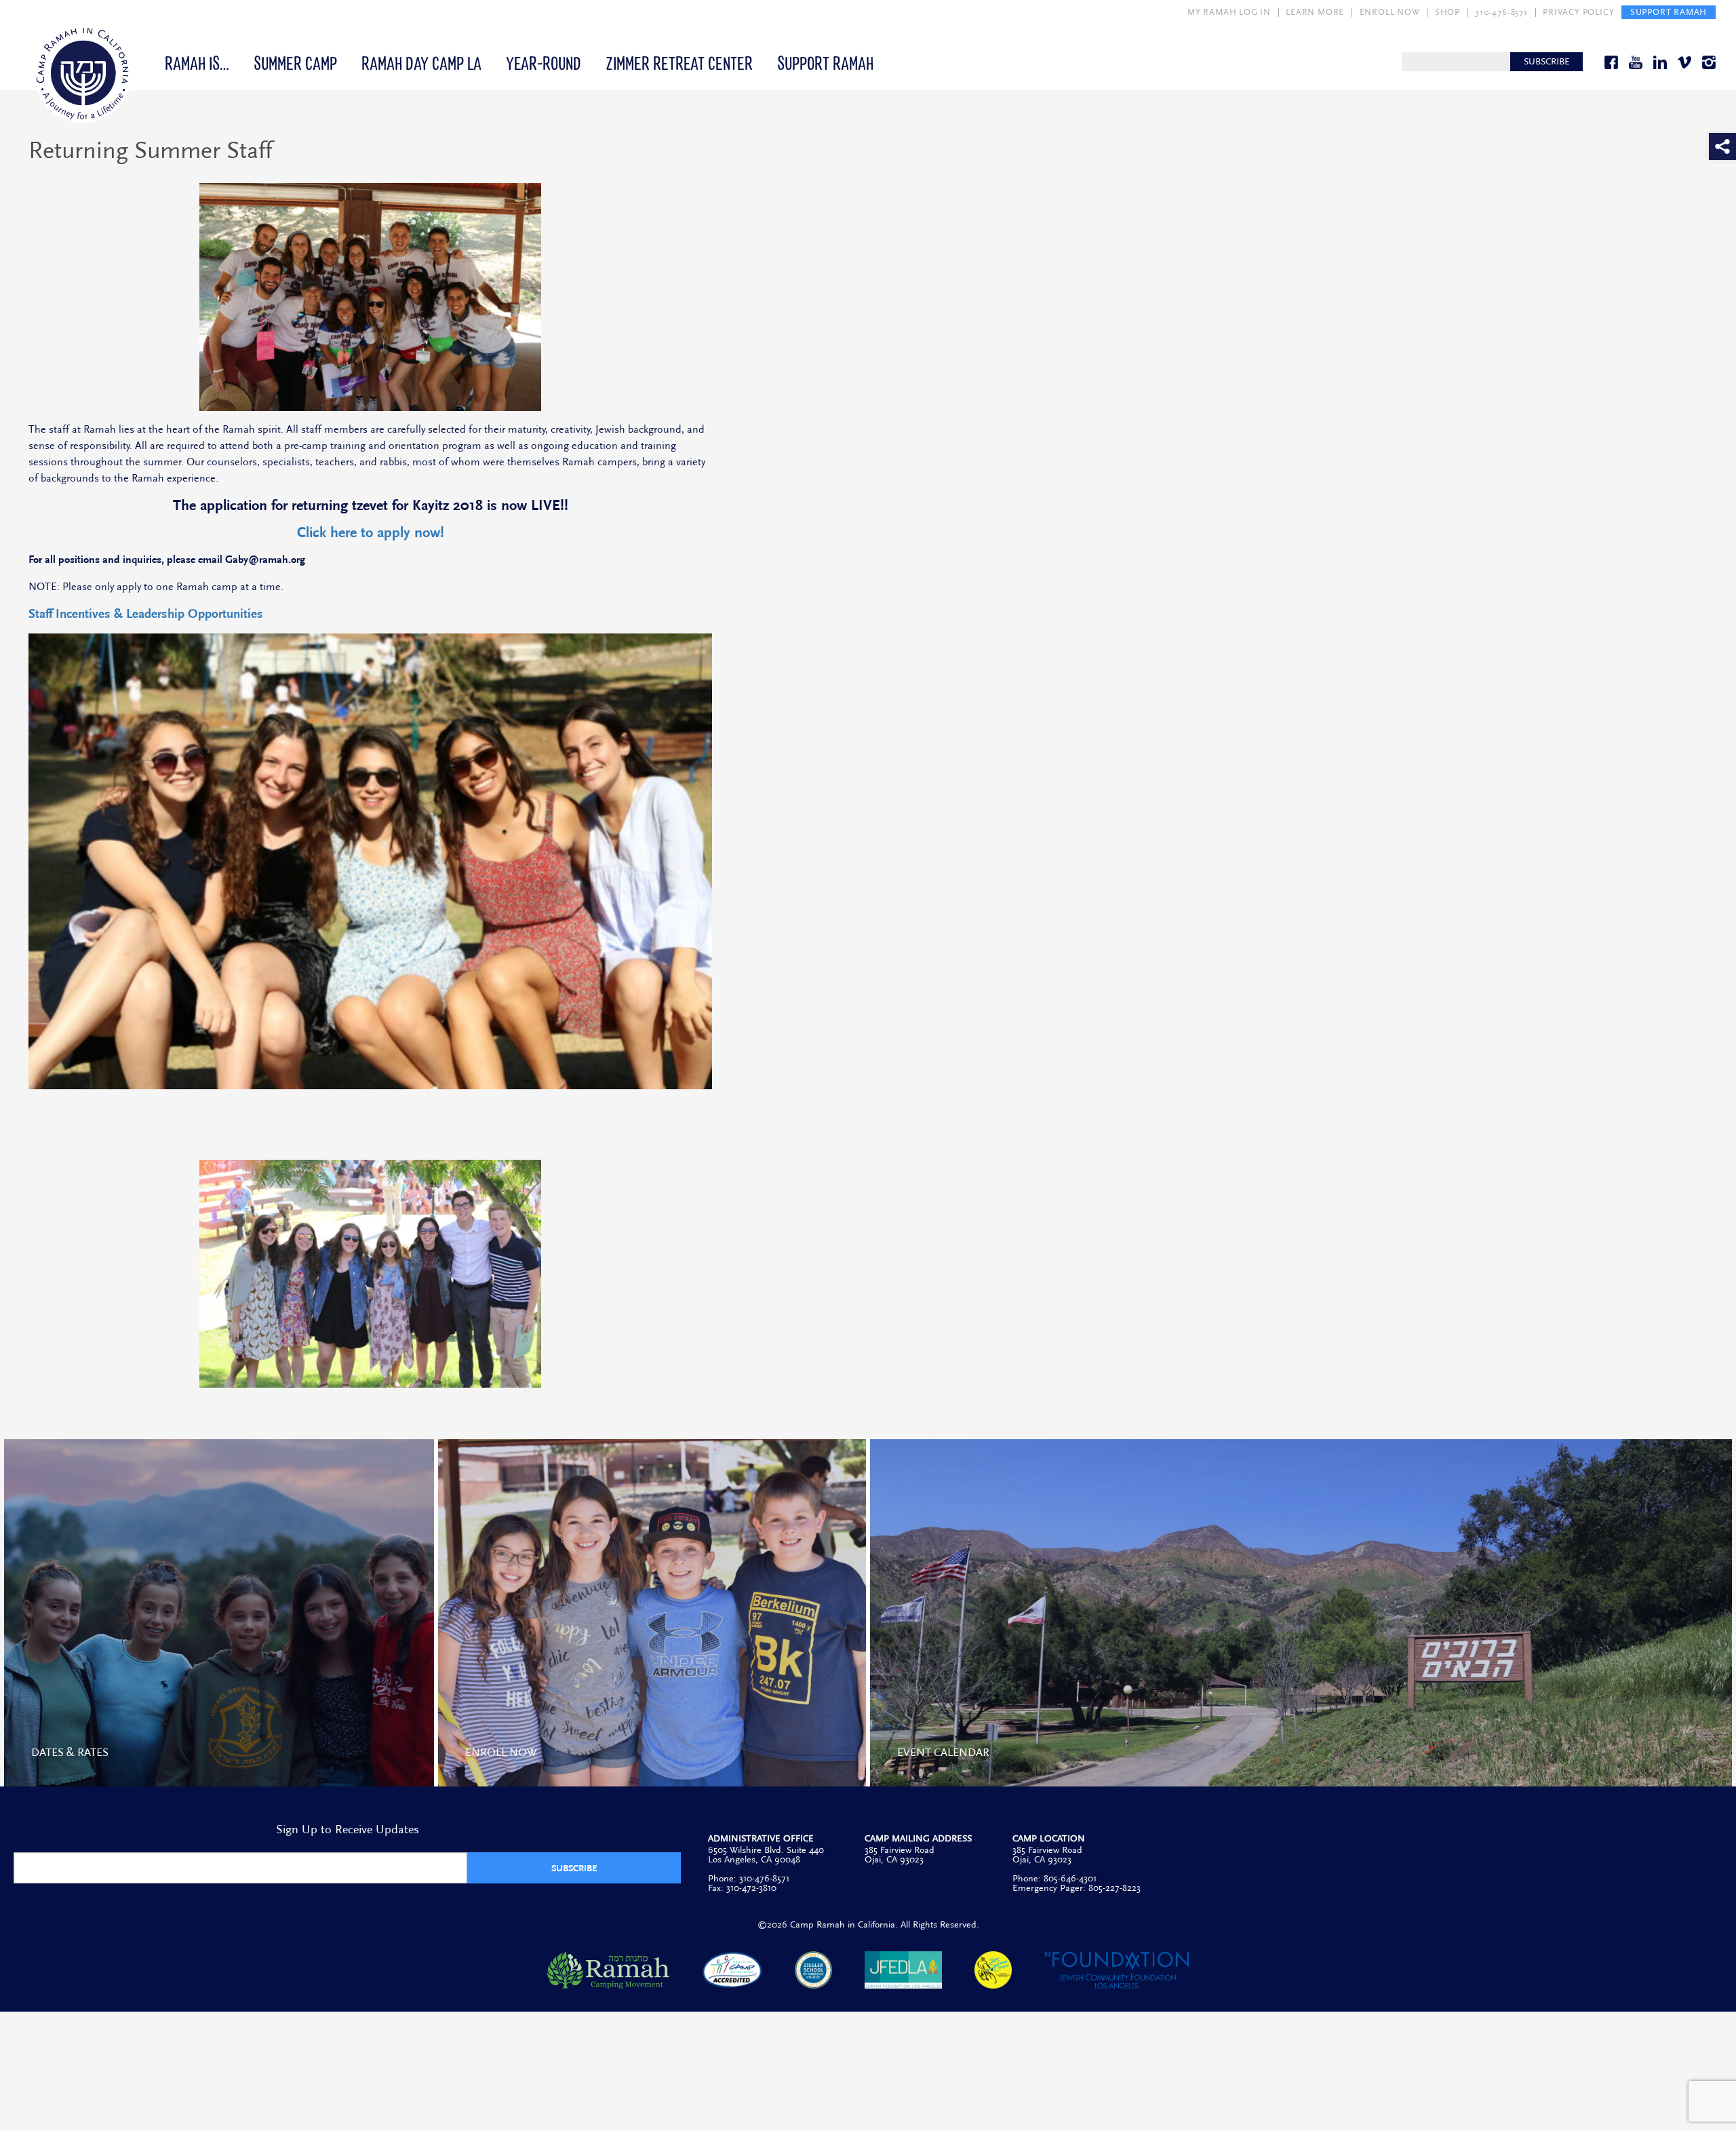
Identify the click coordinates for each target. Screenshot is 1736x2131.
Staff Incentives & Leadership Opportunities (146, 614)
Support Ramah (825, 62)
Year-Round (544, 62)
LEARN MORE (1315, 12)
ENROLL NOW (1390, 12)
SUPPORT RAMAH (1669, 12)
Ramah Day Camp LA (421, 62)
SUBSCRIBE (1547, 62)
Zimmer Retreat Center (679, 62)
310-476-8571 (1501, 12)
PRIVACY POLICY (1578, 12)
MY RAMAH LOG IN (1229, 12)
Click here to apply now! (371, 533)
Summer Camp (295, 62)
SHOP (1447, 12)
